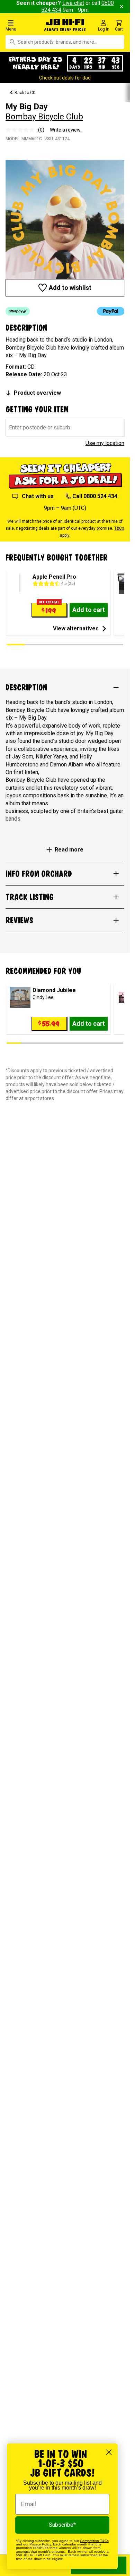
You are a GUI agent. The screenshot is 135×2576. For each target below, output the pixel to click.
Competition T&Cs (94, 2541)
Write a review (65, 130)
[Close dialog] (109, 2452)
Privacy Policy (40, 2544)
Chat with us (38, 496)
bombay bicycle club (44, 117)
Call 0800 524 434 (95, 496)
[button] (22, 25)
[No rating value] (22, 130)
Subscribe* (62, 2525)
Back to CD (25, 93)
